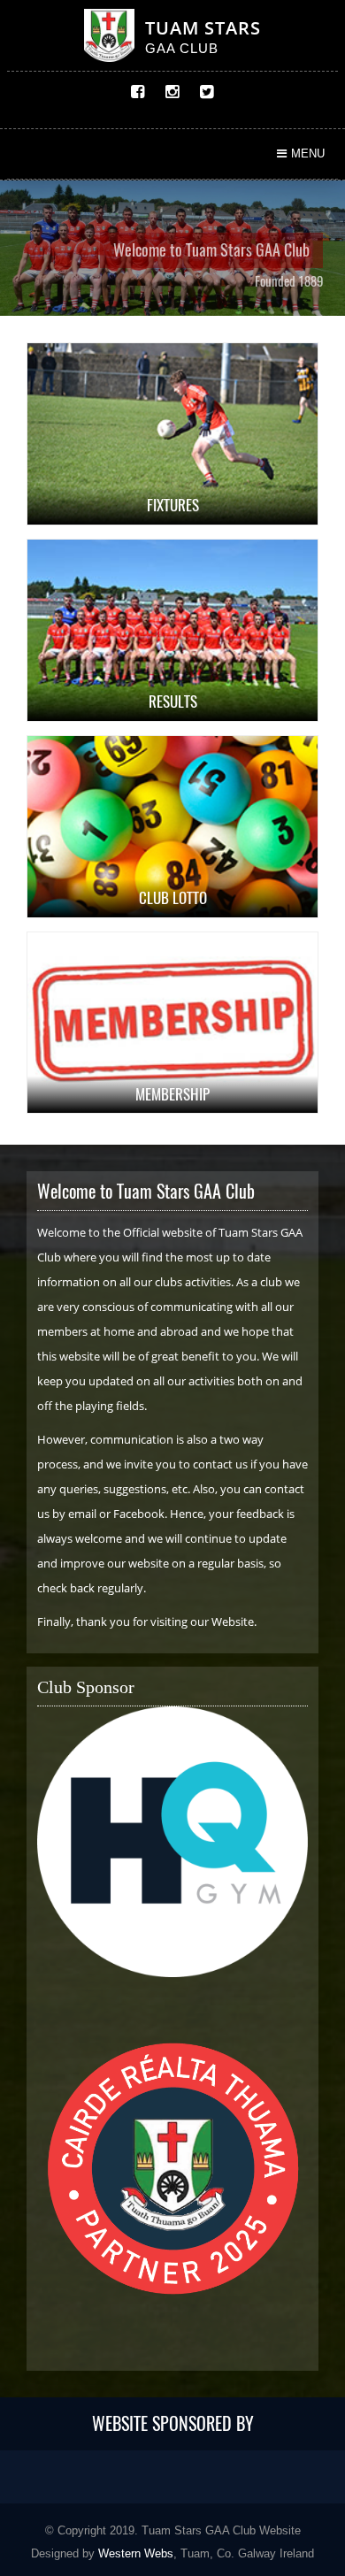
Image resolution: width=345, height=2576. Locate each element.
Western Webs (136, 2553)
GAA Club (182, 48)
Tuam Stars (203, 28)
